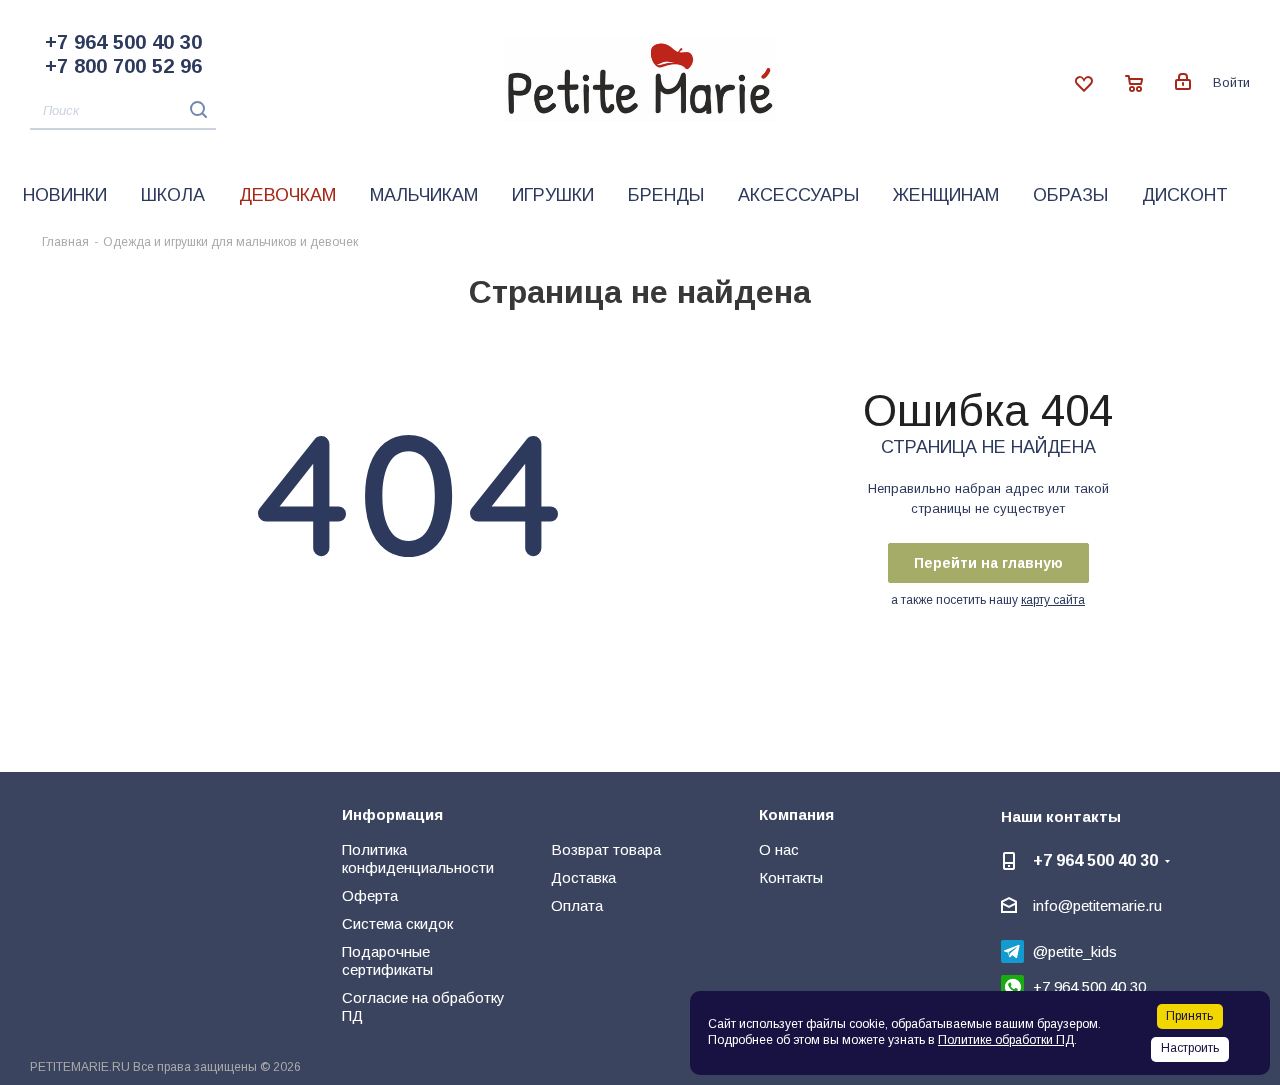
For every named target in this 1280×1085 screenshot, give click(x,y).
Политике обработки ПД (1006, 1040)
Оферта (370, 895)
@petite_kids (1075, 951)
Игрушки (553, 195)
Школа (173, 195)
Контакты (791, 877)
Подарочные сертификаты (387, 960)
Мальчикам (424, 195)
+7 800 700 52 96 (123, 66)
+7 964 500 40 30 (123, 42)
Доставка (583, 877)
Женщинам (946, 195)
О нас (779, 849)
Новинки (65, 195)
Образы (1070, 195)
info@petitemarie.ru (1097, 905)
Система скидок (397, 923)
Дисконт (1185, 195)
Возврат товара (606, 849)
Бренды (666, 195)
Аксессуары (798, 195)
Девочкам (287, 195)
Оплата (577, 905)
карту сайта (1053, 600)
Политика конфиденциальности (418, 858)
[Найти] (193, 109)
